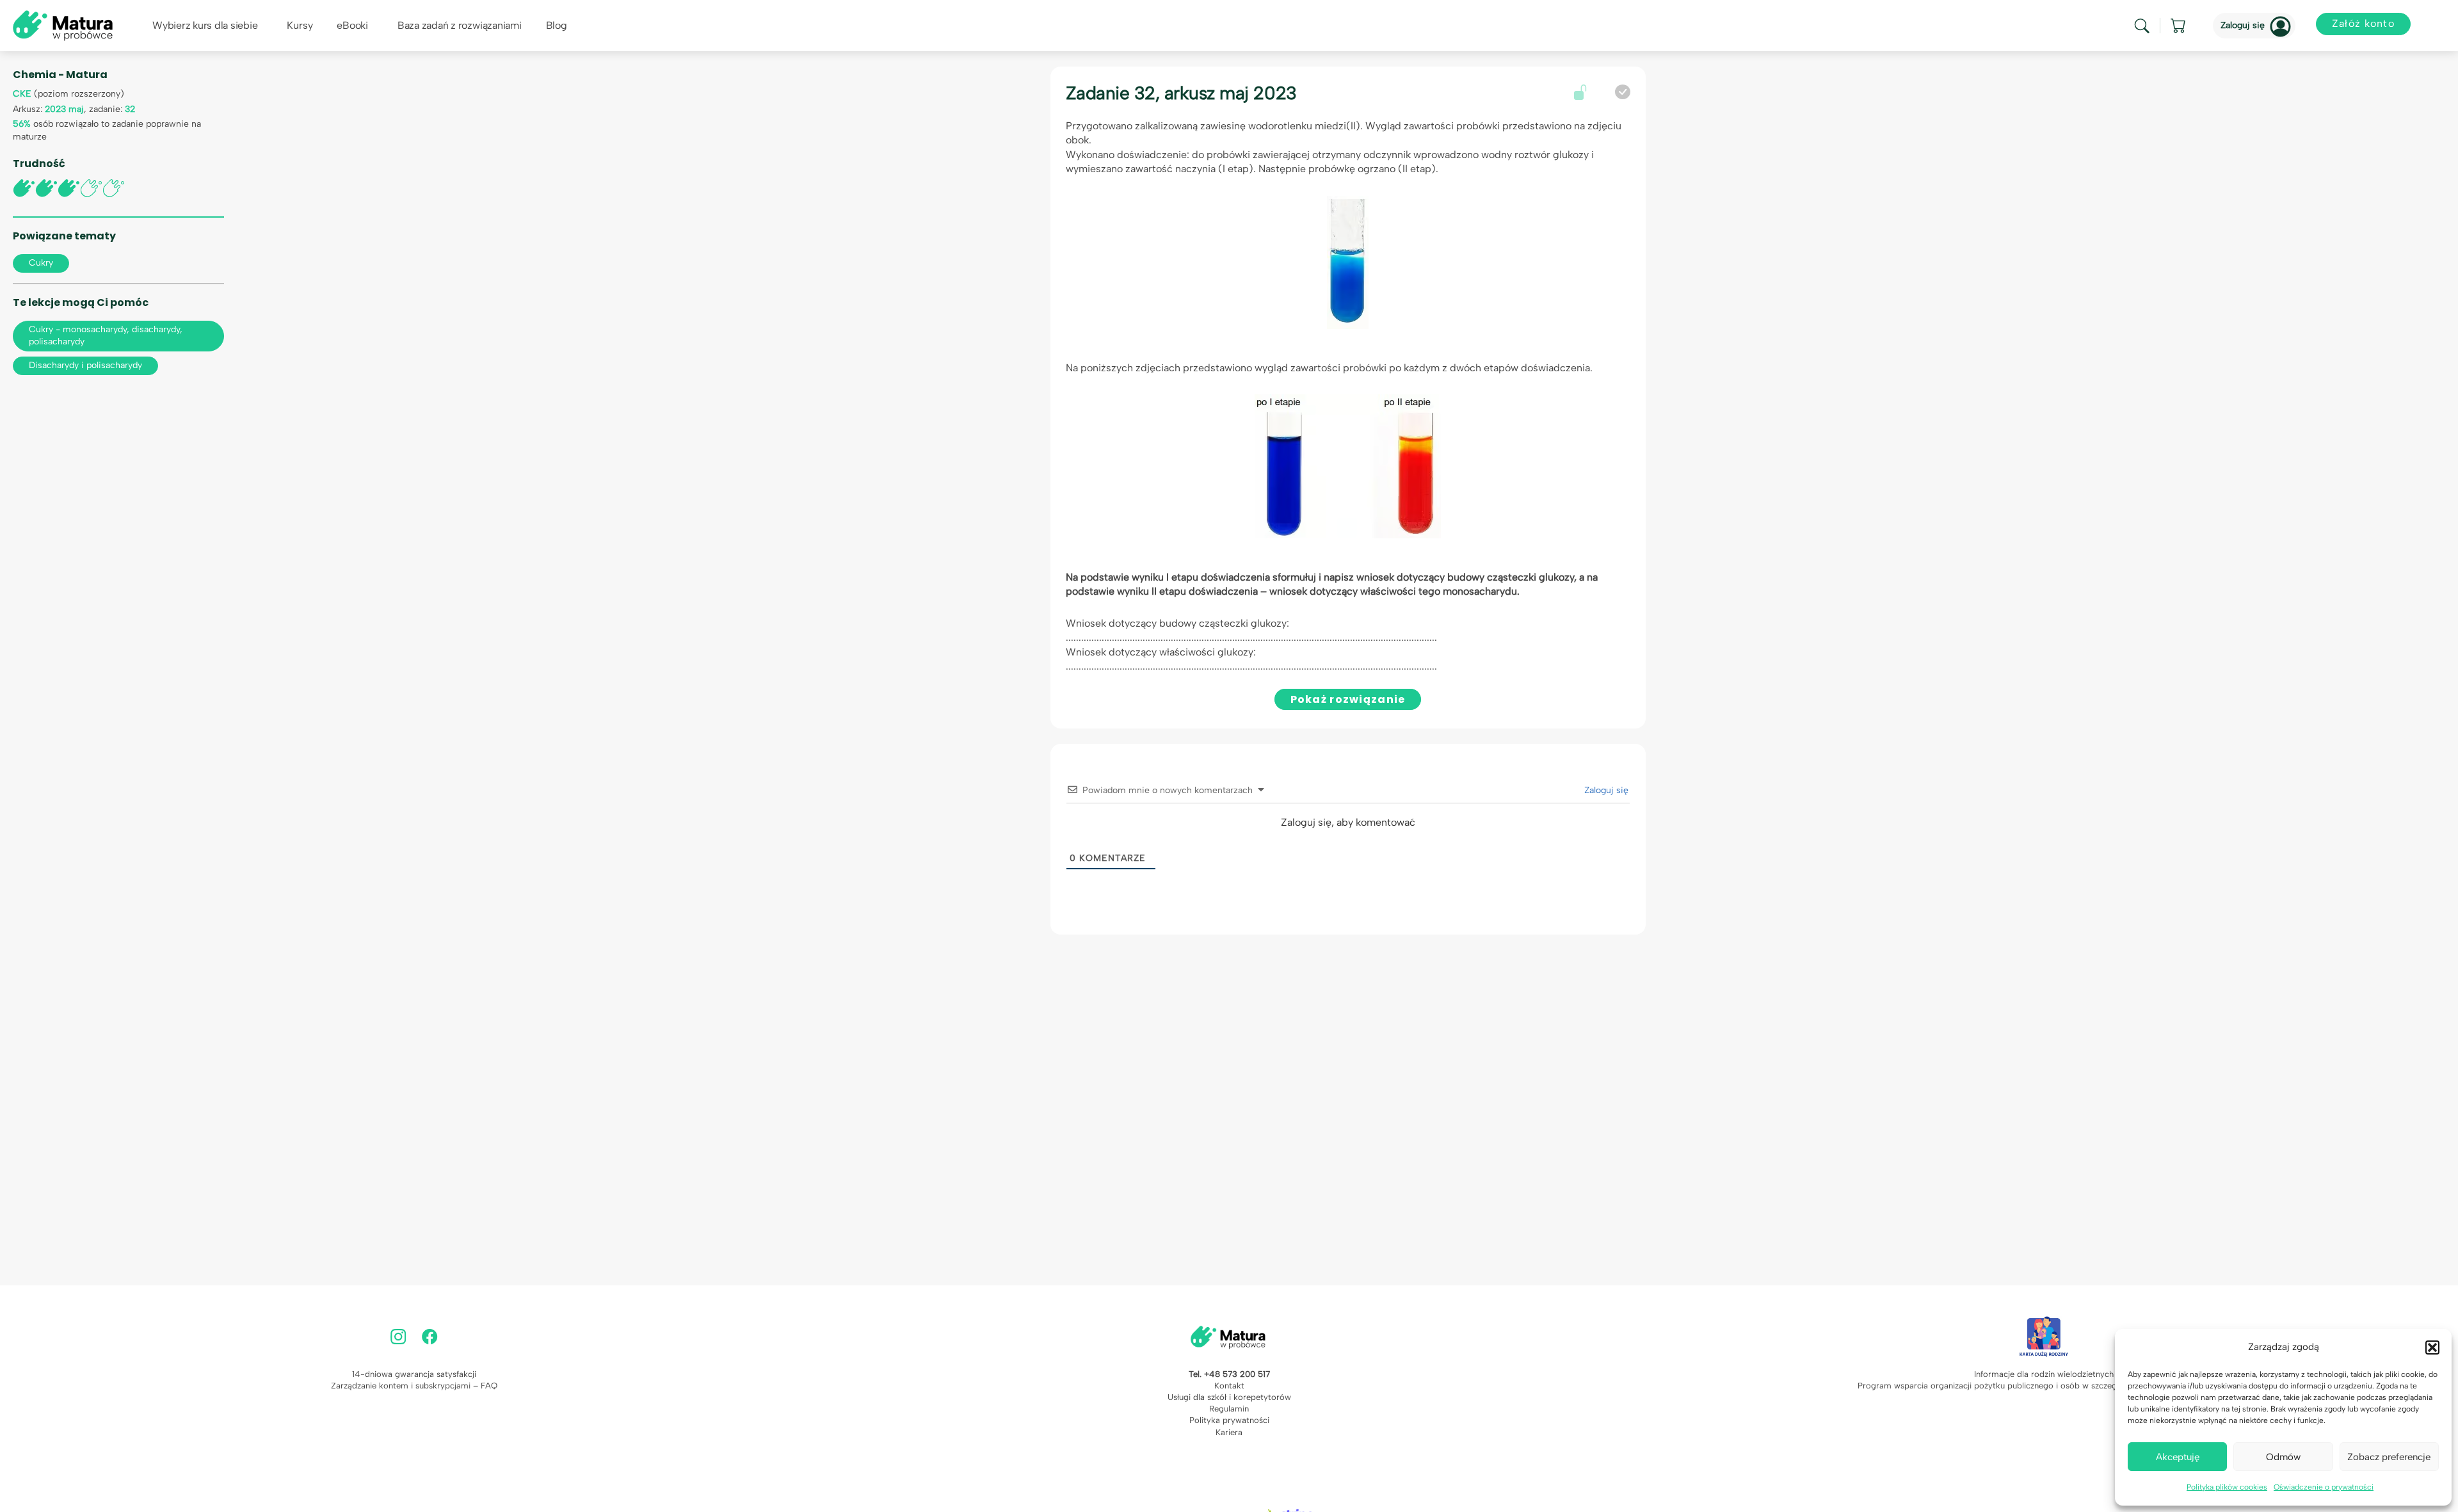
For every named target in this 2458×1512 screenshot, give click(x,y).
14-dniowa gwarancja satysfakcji (414, 1374)
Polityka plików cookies (2227, 1487)
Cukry (41, 263)
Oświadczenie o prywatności (2324, 1487)
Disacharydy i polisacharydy (85, 365)
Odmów (2283, 1457)
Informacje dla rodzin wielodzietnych (2044, 1374)
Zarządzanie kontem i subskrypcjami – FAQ (414, 1386)
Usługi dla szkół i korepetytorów (1229, 1397)
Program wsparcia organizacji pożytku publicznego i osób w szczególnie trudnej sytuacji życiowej (2044, 1386)
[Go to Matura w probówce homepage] (63, 25)
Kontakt (1229, 1386)
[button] (2432, 1347)
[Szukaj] (2142, 26)
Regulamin (1229, 1409)
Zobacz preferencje (2389, 1457)
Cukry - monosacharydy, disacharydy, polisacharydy (106, 335)
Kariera (1229, 1432)
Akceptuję (2178, 1457)
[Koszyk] (2179, 26)
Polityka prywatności (1229, 1420)
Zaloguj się (2243, 25)
